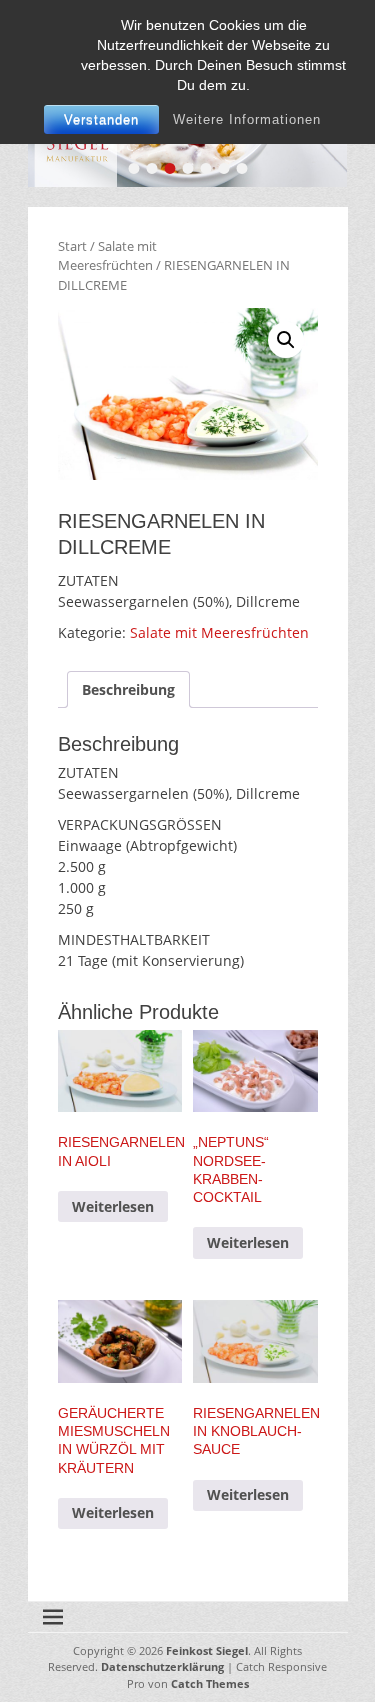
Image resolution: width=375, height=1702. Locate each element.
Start (72, 246)
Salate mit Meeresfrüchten (107, 255)
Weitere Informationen (247, 119)
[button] (286, 340)
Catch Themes (210, 1683)
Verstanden (101, 119)
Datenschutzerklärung (162, 1666)
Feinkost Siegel (207, 1650)
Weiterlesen (113, 1206)
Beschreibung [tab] (128, 689)
